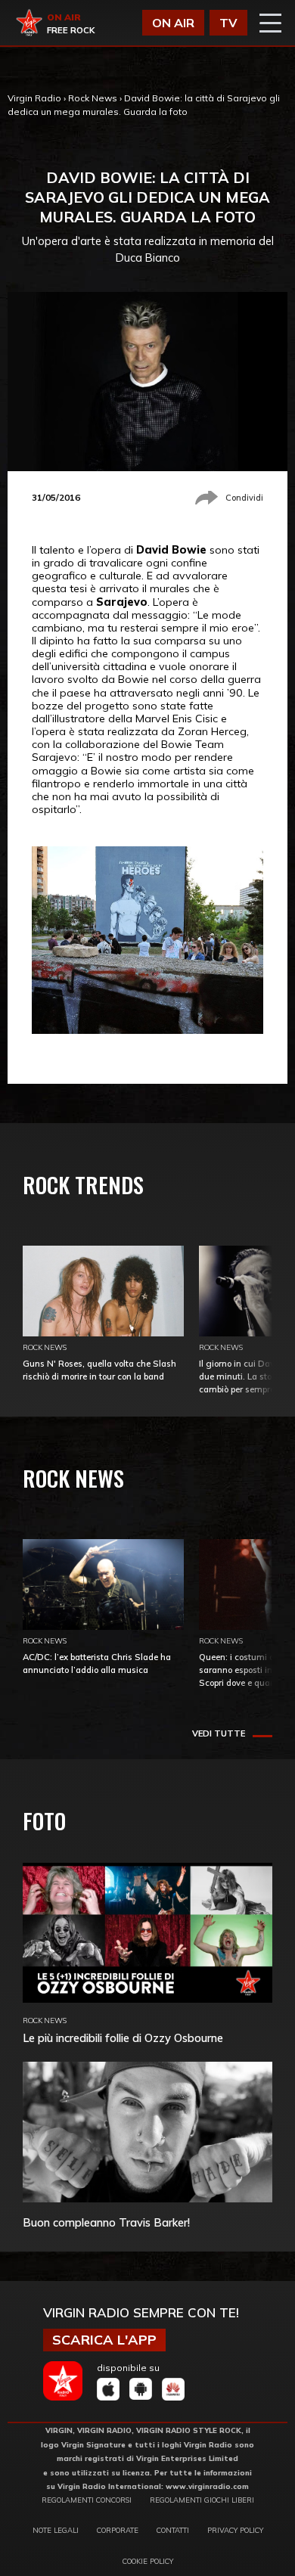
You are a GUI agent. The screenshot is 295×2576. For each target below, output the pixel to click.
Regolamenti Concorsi (87, 2500)
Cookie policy (148, 2561)
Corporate (118, 2530)
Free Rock (71, 30)
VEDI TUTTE (219, 1733)
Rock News (93, 98)
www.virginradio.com (207, 2486)
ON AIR (173, 23)
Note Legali (56, 2530)
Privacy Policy (235, 2530)
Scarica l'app (104, 2340)
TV (228, 23)
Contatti (173, 2530)
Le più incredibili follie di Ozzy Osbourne (123, 2038)
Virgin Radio (34, 98)
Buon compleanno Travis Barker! (106, 2222)
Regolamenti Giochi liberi (202, 2500)
